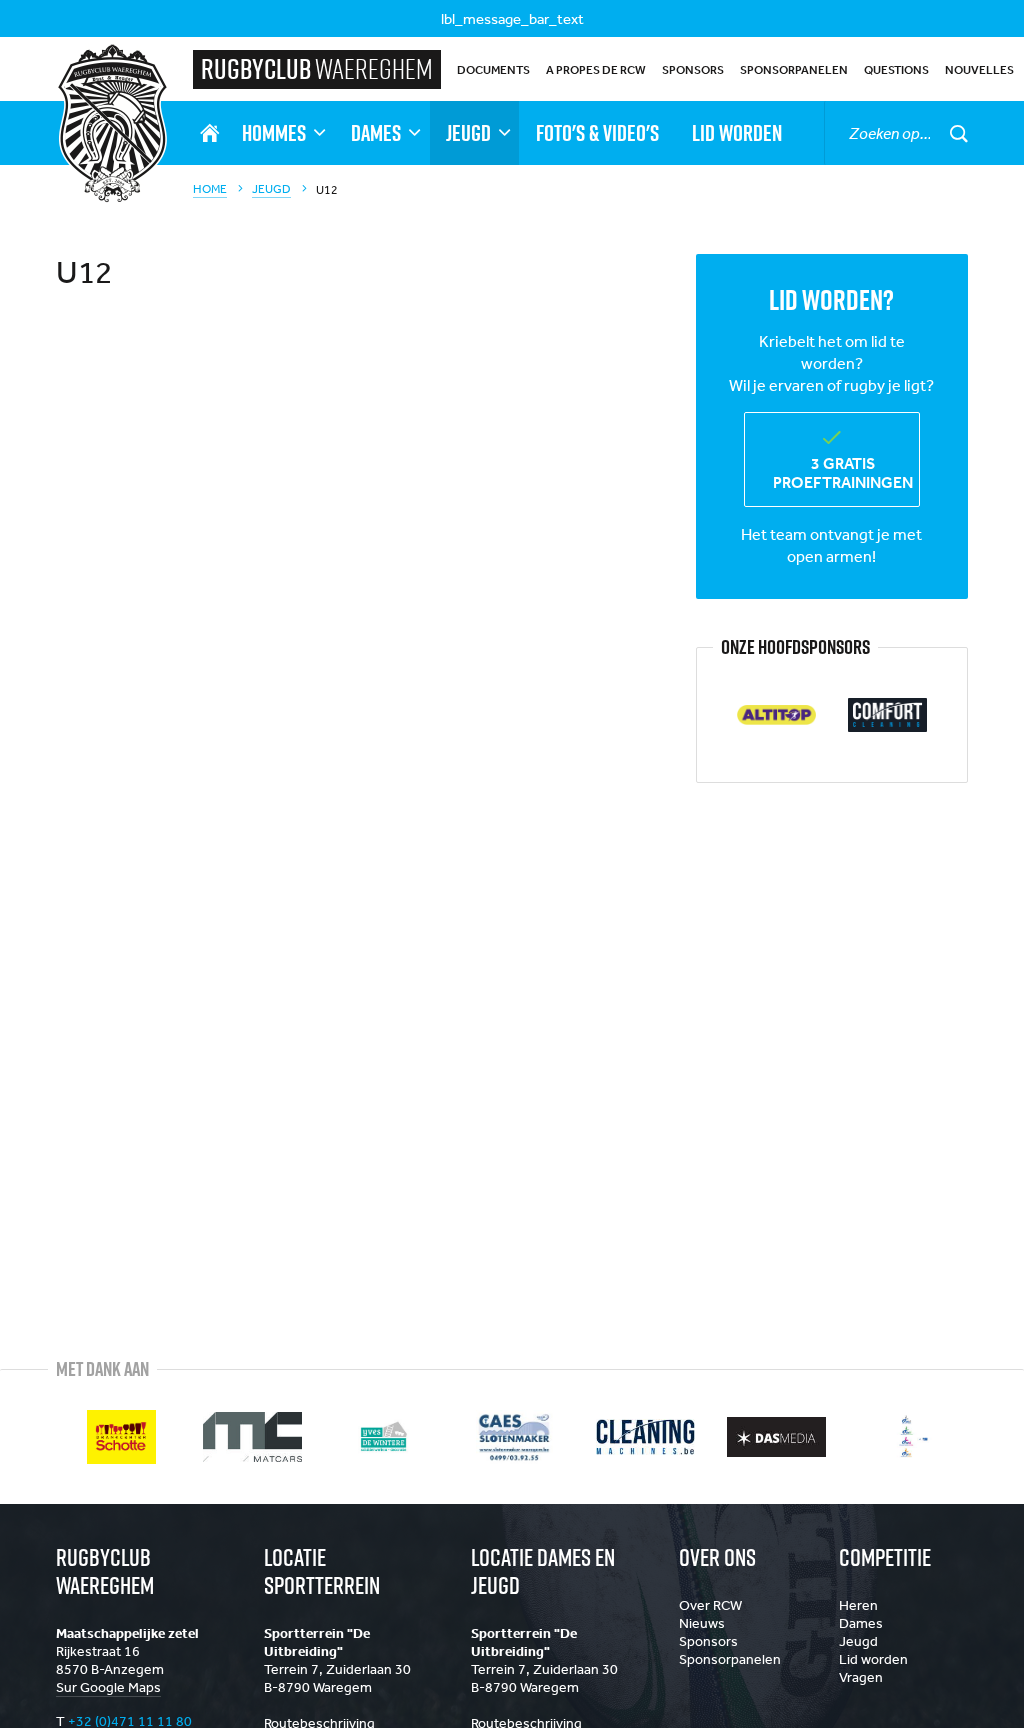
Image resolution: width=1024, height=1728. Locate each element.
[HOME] (209, 133)
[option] (776, 715)
